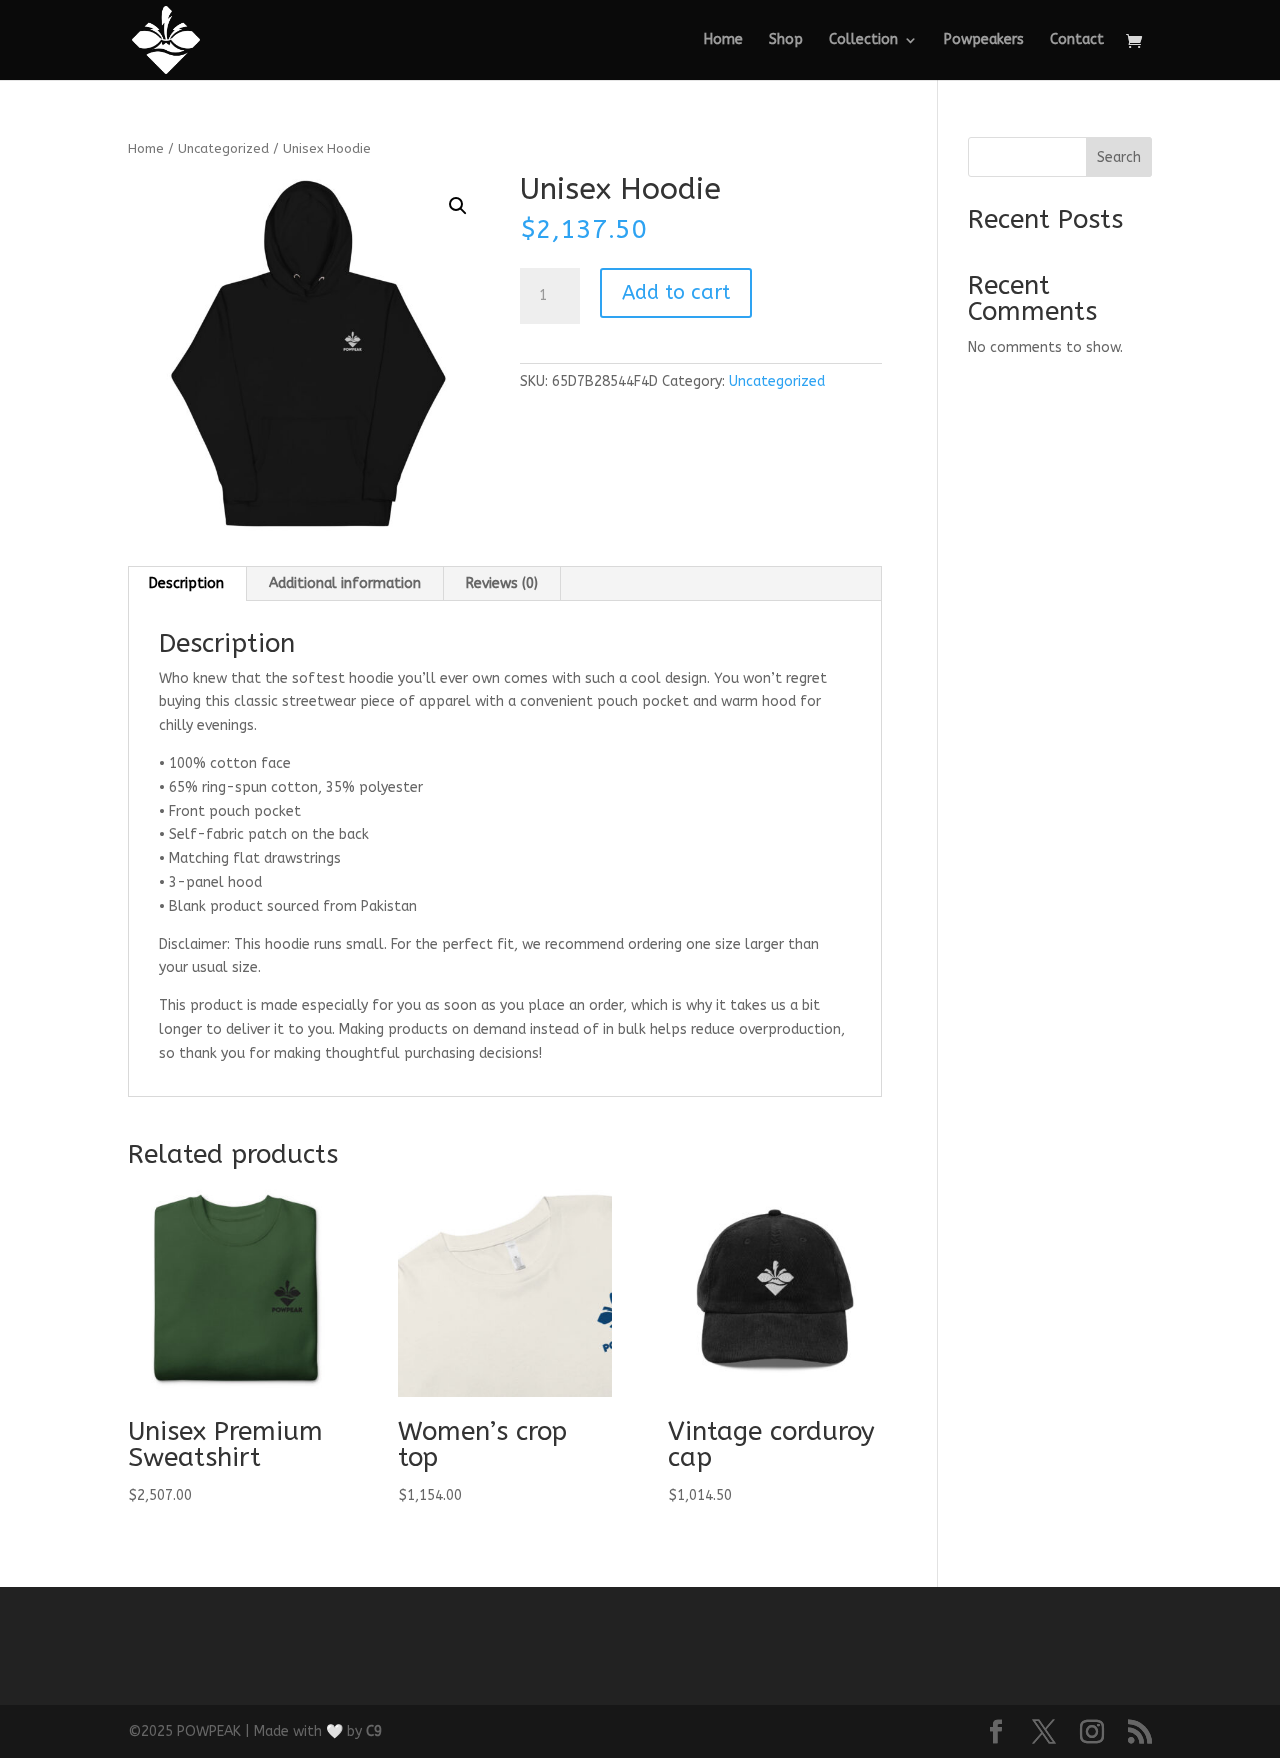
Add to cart (676, 292)
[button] (458, 206)
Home (723, 40)
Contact (1077, 40)
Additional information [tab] (345, 583)
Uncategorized (223, 148)
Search (1119, 157)
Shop (786, 40)
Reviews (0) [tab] (502, 583)
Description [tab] (186, 583)
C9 (374, 1731)
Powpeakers (984, 40)
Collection (863, 40)
